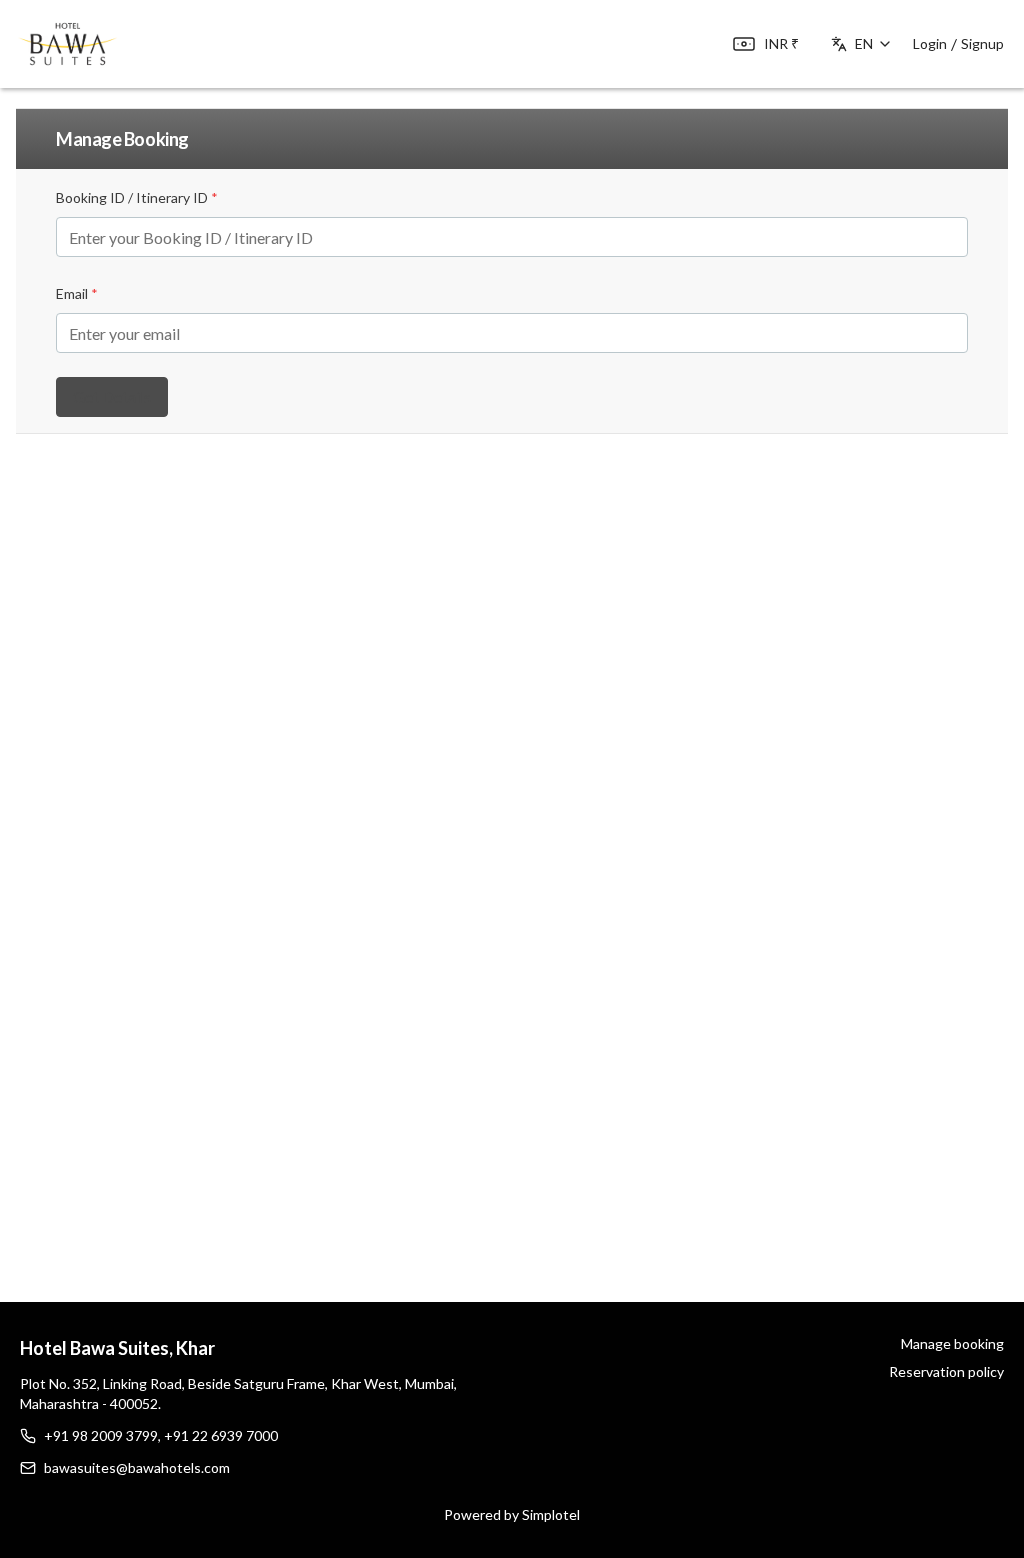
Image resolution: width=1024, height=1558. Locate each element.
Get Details (112, 396)
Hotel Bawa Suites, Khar (117, 1348)
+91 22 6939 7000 (221, 1435)
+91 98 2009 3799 (101, 1435)
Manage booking (952, 1343)
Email (77, 293)
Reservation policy (946, 1371)
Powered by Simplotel (512, 1514)
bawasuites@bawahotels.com (137, 1467)
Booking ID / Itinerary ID (137, 197)
